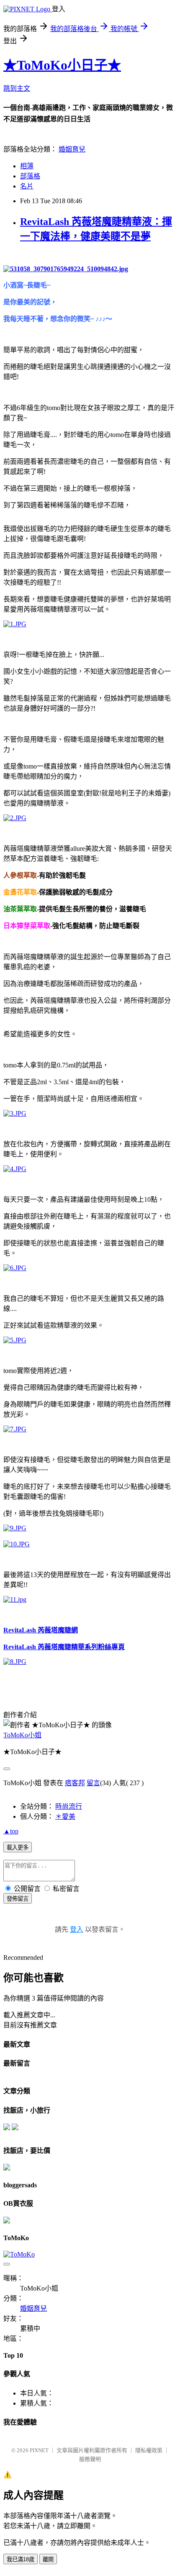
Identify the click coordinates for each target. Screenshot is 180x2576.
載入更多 (18, 1848)
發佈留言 (18, 1899)
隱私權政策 (149, 2450)
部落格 (30, 176)
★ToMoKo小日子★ (62, 65)
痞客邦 (75, 1783)
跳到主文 (17, 88)
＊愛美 (65, 1816)
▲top (11, 1831)
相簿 (27, 166)
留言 (93, 1783)
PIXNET (39, 2450)
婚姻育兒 (72, 149)
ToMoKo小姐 (22, 1735)
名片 (27, 186)
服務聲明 (90, 2459)
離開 (48, 2559)
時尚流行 (69, 1806)
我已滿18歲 (21, 2559)
